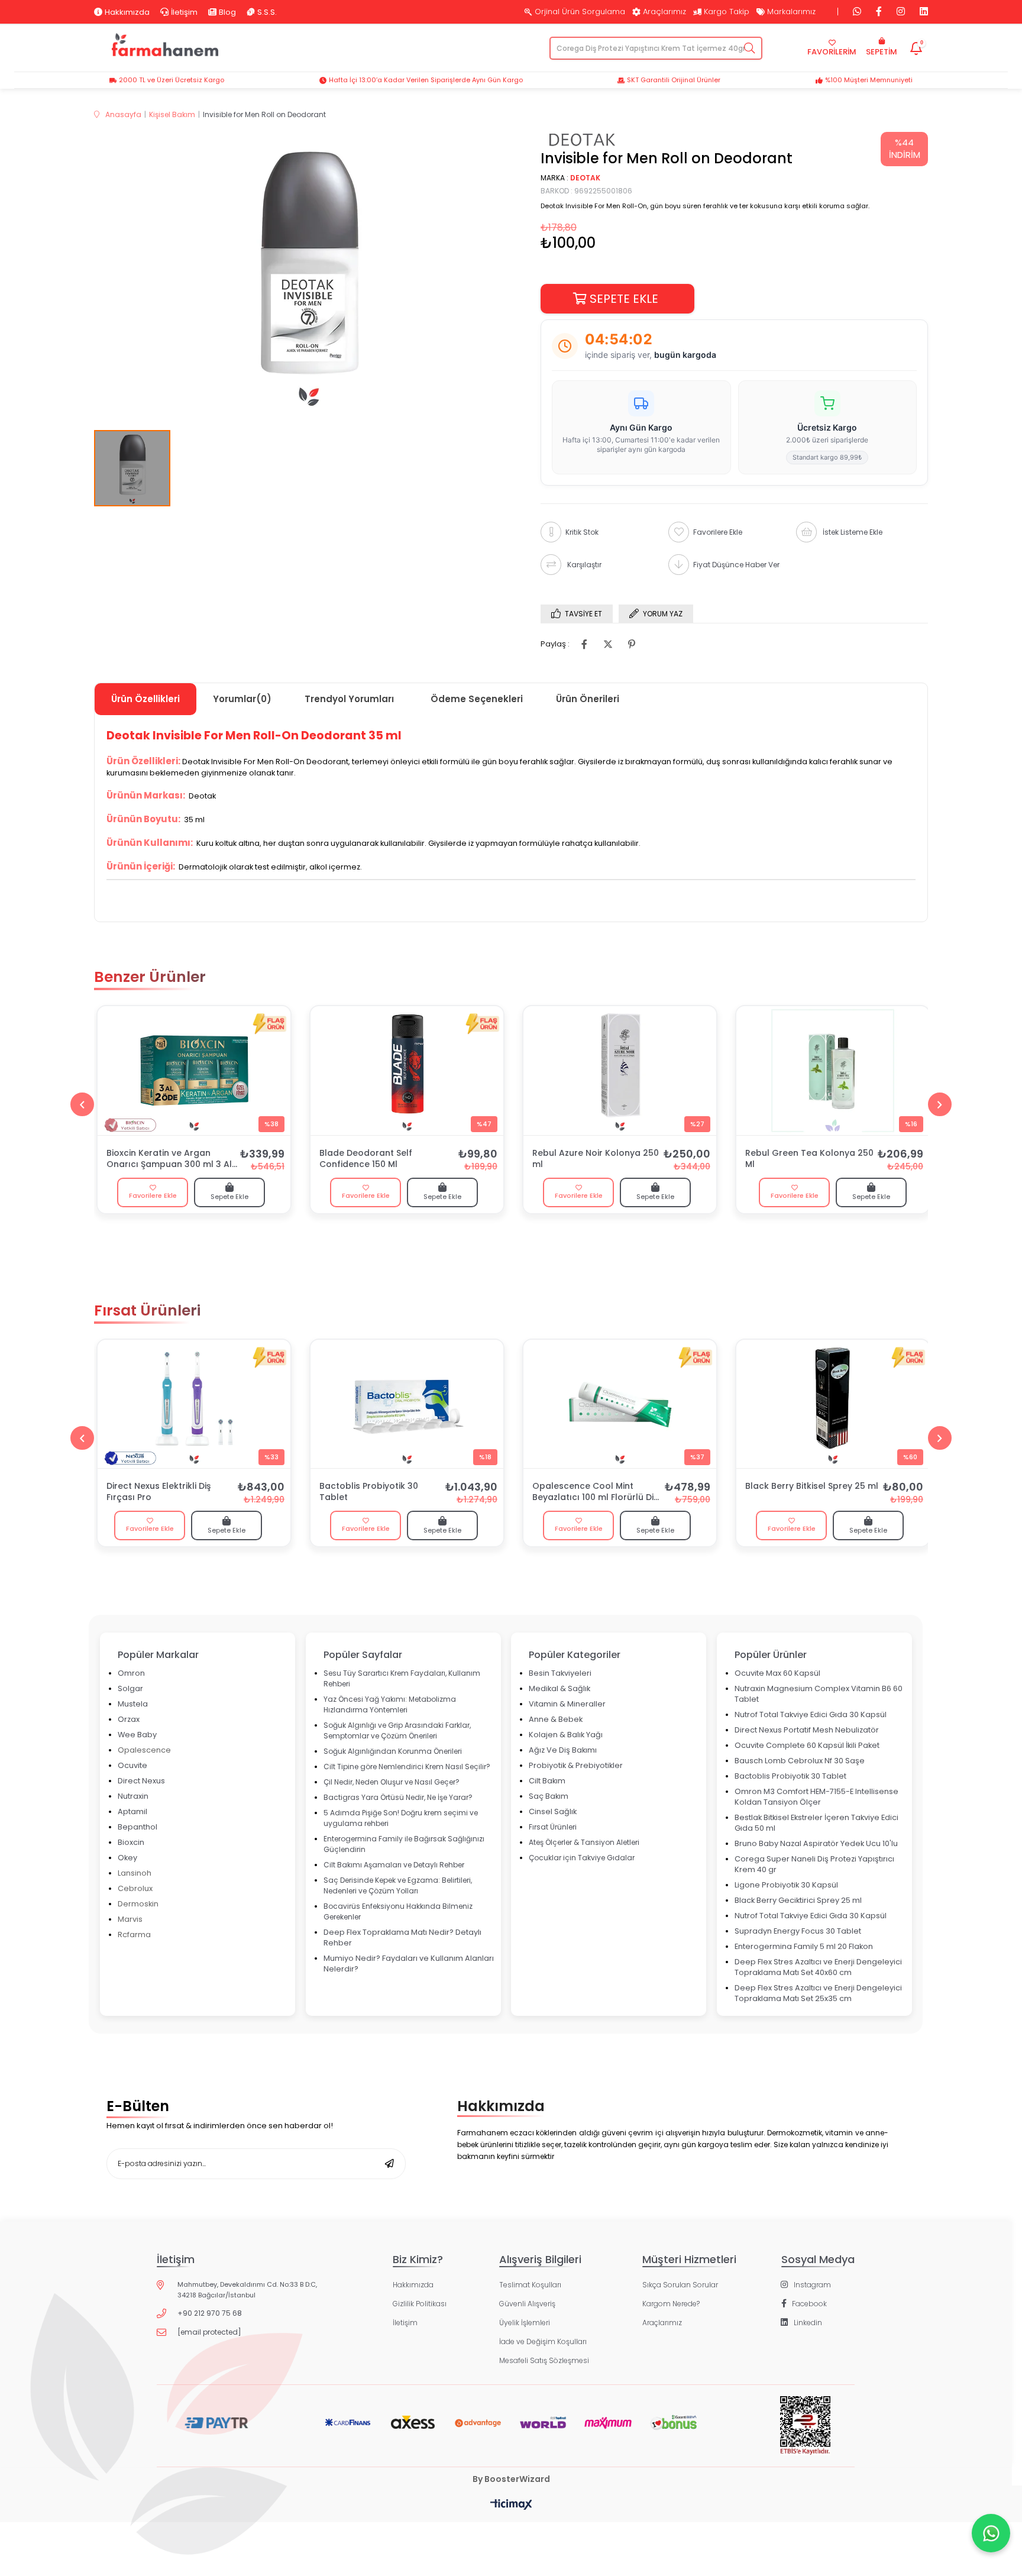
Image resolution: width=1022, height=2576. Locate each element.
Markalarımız (791, 12)
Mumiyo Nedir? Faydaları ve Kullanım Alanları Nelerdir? (409, 1963)
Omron (131, 1673)
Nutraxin (133, 1796)
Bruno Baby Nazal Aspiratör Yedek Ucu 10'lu (816, 1843)
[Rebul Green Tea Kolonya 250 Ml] (833, 1071)
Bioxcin (131, 1842)
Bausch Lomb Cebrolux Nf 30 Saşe (800, 1761)
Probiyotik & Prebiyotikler (576, 1765)
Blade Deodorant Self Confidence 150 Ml (366, 1159)
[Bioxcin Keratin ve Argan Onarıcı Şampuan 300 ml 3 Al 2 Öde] (194, 1071)
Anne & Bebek (556, 1719)
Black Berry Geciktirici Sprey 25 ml (798, 1900)
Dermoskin (138, 1904)
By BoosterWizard (511, 2479)
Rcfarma (134, 1935)
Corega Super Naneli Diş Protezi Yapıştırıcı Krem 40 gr (814, 1864)
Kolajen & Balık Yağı (566, 1735)
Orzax (129, 1719)
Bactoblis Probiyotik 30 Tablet (369, 1492)
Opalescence (144, 1750)
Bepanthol (138, 1827)
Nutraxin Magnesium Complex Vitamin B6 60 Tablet (819, 1694)
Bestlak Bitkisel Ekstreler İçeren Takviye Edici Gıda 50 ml (816, 1823)
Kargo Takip (727, 12)
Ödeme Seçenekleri (477, 699)
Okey (127, 1858)
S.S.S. (267, 12)
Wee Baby (137, 1735)
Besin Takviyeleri (560, 1673)
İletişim (184, 12)
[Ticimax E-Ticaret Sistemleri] (511, 2505)
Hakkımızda (127, 12)
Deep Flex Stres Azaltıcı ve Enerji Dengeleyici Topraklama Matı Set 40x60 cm (818, 1967)
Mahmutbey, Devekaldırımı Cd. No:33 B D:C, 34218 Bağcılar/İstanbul (247, 2290)
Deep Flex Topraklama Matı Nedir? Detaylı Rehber (402, 1937)
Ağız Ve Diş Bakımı (563, 1750)
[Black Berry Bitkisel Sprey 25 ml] (833, 1404)
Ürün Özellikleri (145, 699)
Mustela (133, 1704)
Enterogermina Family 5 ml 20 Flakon (804, 1946)
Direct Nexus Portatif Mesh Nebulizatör (807, 1730)
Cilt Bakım (547, 1781)
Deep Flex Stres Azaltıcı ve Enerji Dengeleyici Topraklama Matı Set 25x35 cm (818, 1993)
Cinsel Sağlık (553, 1811)
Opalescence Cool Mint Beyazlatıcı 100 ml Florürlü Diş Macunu (595, 1492)
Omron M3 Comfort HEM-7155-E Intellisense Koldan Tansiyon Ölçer (816, 1797)
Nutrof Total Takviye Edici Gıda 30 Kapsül (811, 1714)
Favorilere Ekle (153, 1195)
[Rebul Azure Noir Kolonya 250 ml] (620, 1071)
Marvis (130, 1919)
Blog (227, 12)
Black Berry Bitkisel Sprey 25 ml (812, 1486)
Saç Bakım (549, 1796)
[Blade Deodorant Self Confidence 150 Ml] (407, 1071)
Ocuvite (132, 1765)
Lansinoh (135, 1873)
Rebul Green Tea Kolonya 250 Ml (809, 1159)
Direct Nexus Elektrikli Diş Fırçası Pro (159, 1492)
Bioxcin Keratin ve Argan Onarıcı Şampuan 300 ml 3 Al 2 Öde (169, 1159)
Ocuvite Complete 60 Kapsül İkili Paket (807, 1745)
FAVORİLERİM (832, 52)
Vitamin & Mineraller (567, 1704)
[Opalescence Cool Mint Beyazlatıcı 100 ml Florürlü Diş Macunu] (620, 1404)
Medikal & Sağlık (559, 1688)
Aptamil (132, 1811)
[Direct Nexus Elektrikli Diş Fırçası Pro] (194, 1404)
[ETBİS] (805, 2435)
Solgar (130, 1688)
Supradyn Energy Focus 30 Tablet (798, 1931)
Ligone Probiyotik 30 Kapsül (786, 1885)
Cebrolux (135, 1888)
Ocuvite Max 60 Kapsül (777, 1673)
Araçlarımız (664, 12)
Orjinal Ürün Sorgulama (580, 12)
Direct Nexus (141, 1781)
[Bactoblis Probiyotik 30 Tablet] (407, 1404)
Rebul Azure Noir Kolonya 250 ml (596, 1159)
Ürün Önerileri (588, 699)
